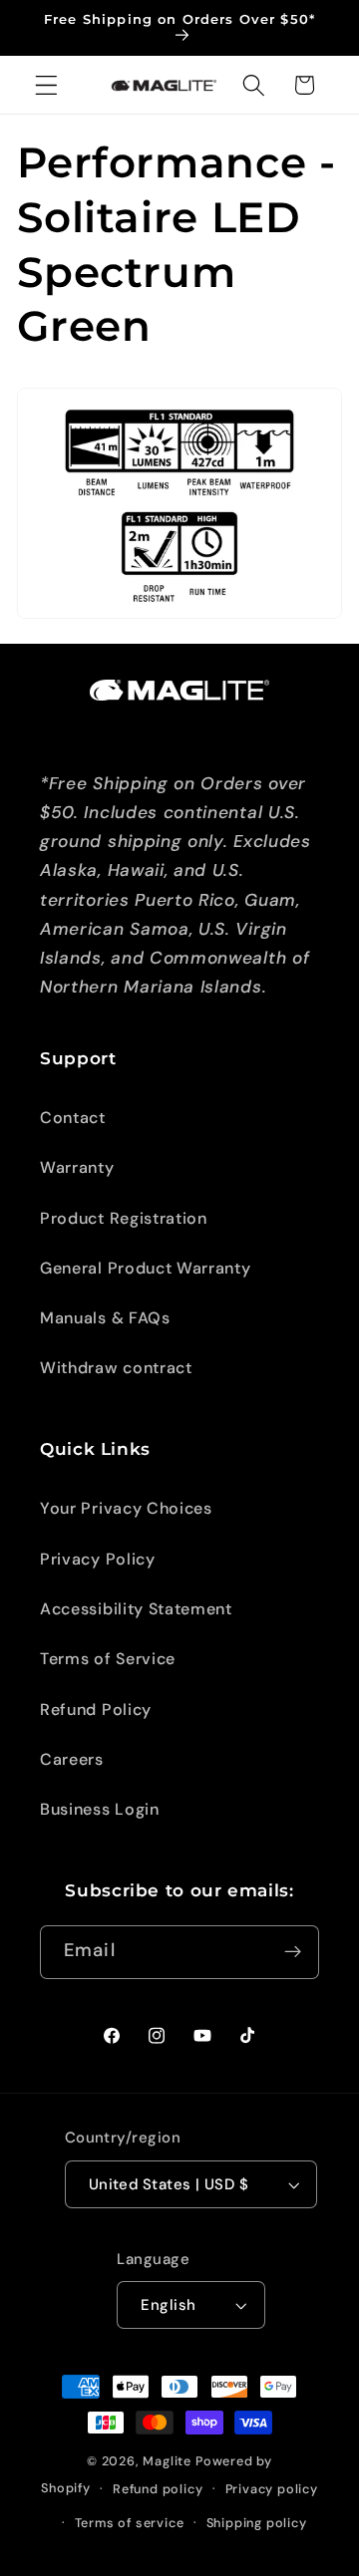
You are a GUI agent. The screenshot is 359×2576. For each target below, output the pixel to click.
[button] (46, 85)
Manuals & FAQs (105, 1318)
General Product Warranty (146, 1268)
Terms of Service (108, 1659)
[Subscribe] (293, 1952)
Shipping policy (257, 2523)
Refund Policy (96, 1710)
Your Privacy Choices (126, 1508)
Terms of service (130, 2523)
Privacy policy (272, 2489)
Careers (72, 1759)
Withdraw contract (116, 1368)
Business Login (100, 1809)
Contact (73, 1118)
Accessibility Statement (136, 1609)
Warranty (77, 1167)
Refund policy (158, 2489)
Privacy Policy (98, 1559)
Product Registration (124, 1218)
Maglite (167, 2461)
